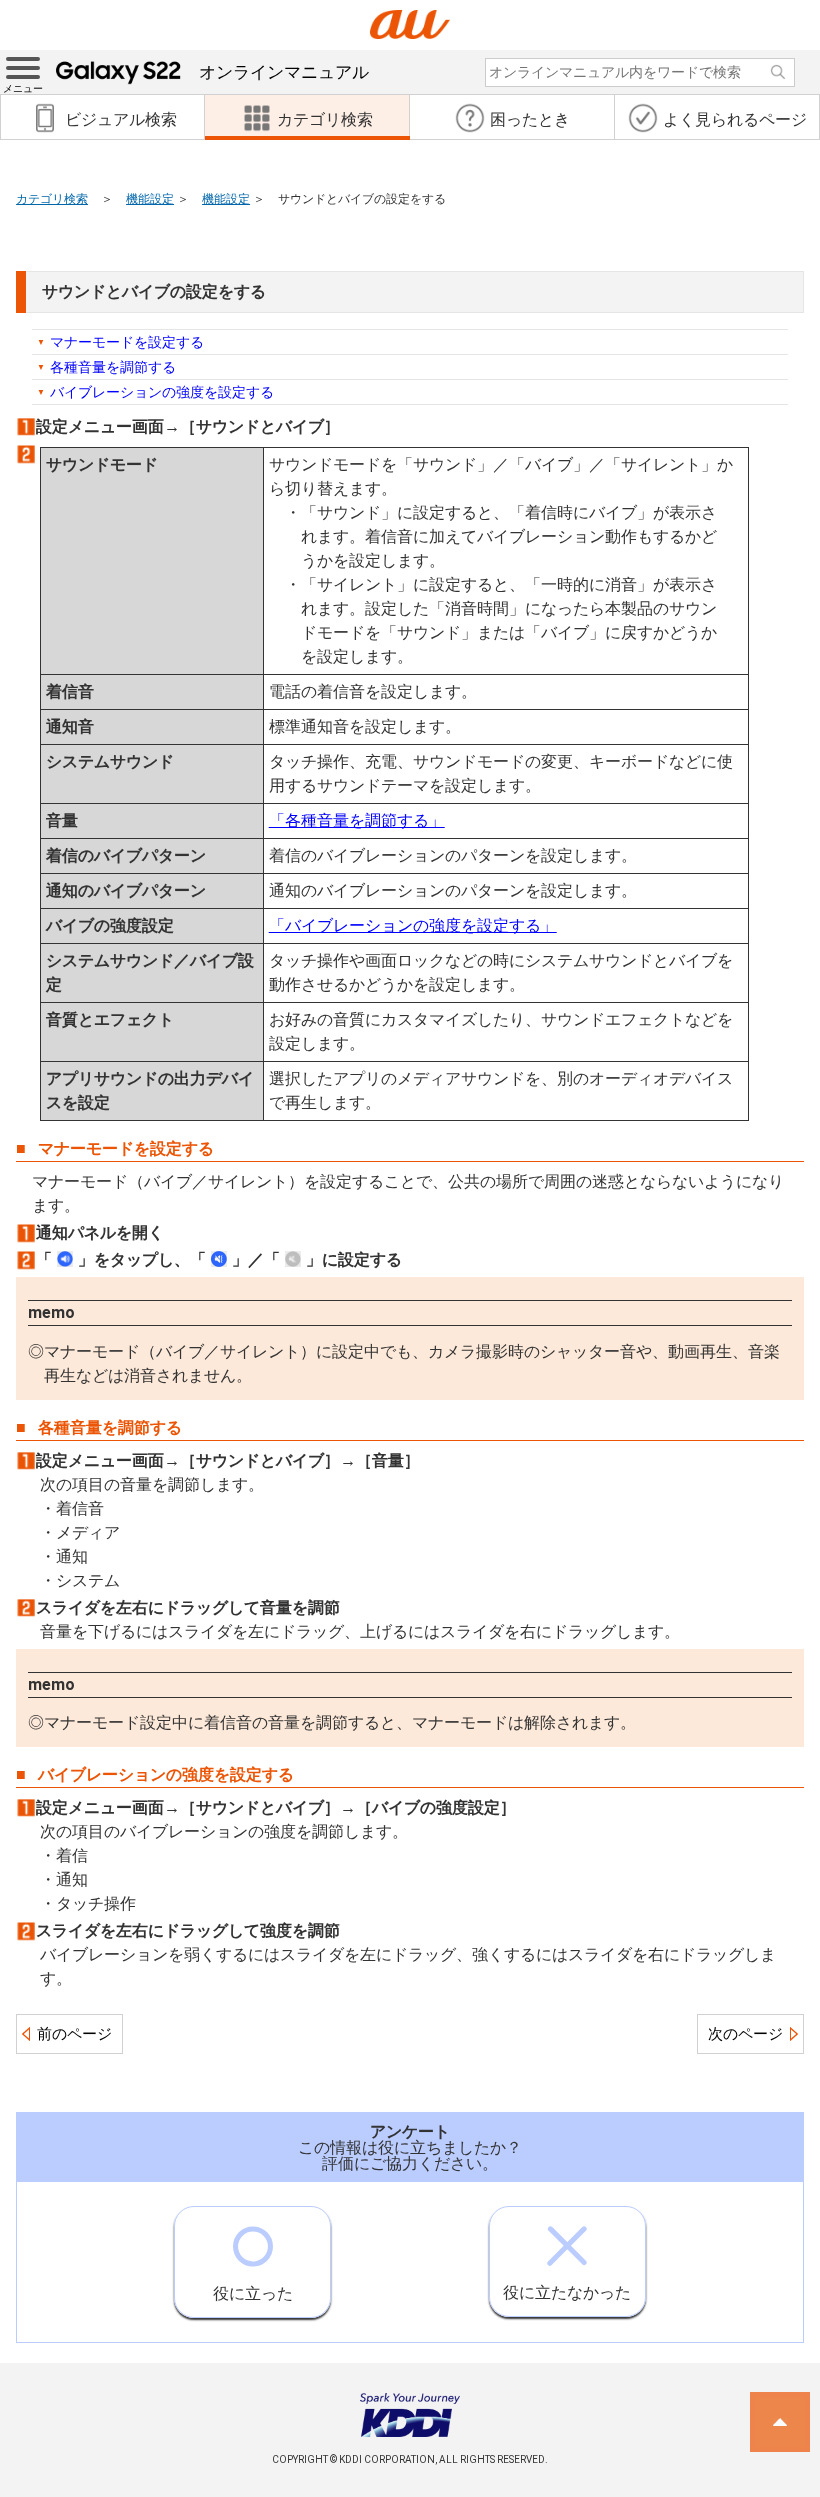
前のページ (74, 2034)
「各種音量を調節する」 (357, 820)
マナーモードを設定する (127, 342)
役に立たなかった (567, 2292)
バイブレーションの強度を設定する (162, 392)
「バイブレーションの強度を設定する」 (413, 925)
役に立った (253, 2293)
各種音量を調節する (113, 367)
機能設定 (150, 199)
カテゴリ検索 (52, 199)
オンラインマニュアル (284, 72)
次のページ (745, 2034)
